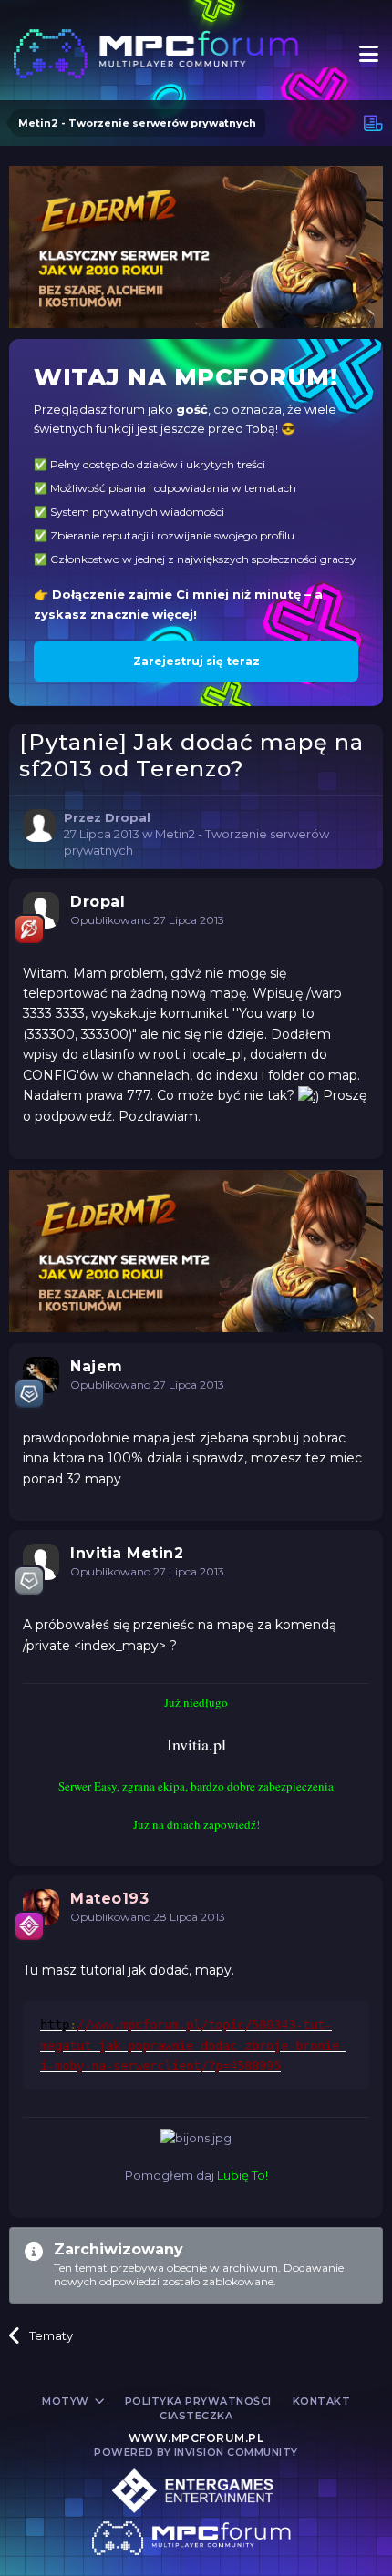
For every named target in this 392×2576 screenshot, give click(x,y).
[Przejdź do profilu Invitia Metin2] (41, 1562)
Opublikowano (147, 920)
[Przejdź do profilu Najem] (41, 1375)
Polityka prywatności (198, 2401)
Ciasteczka (196, 2416)
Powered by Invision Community (196, 2452)
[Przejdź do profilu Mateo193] (41, 1907)
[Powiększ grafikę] (309, 1095)
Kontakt (322, 2401)
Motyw (67, 2401)
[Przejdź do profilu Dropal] (39, 826)
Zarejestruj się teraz (196, 661)
